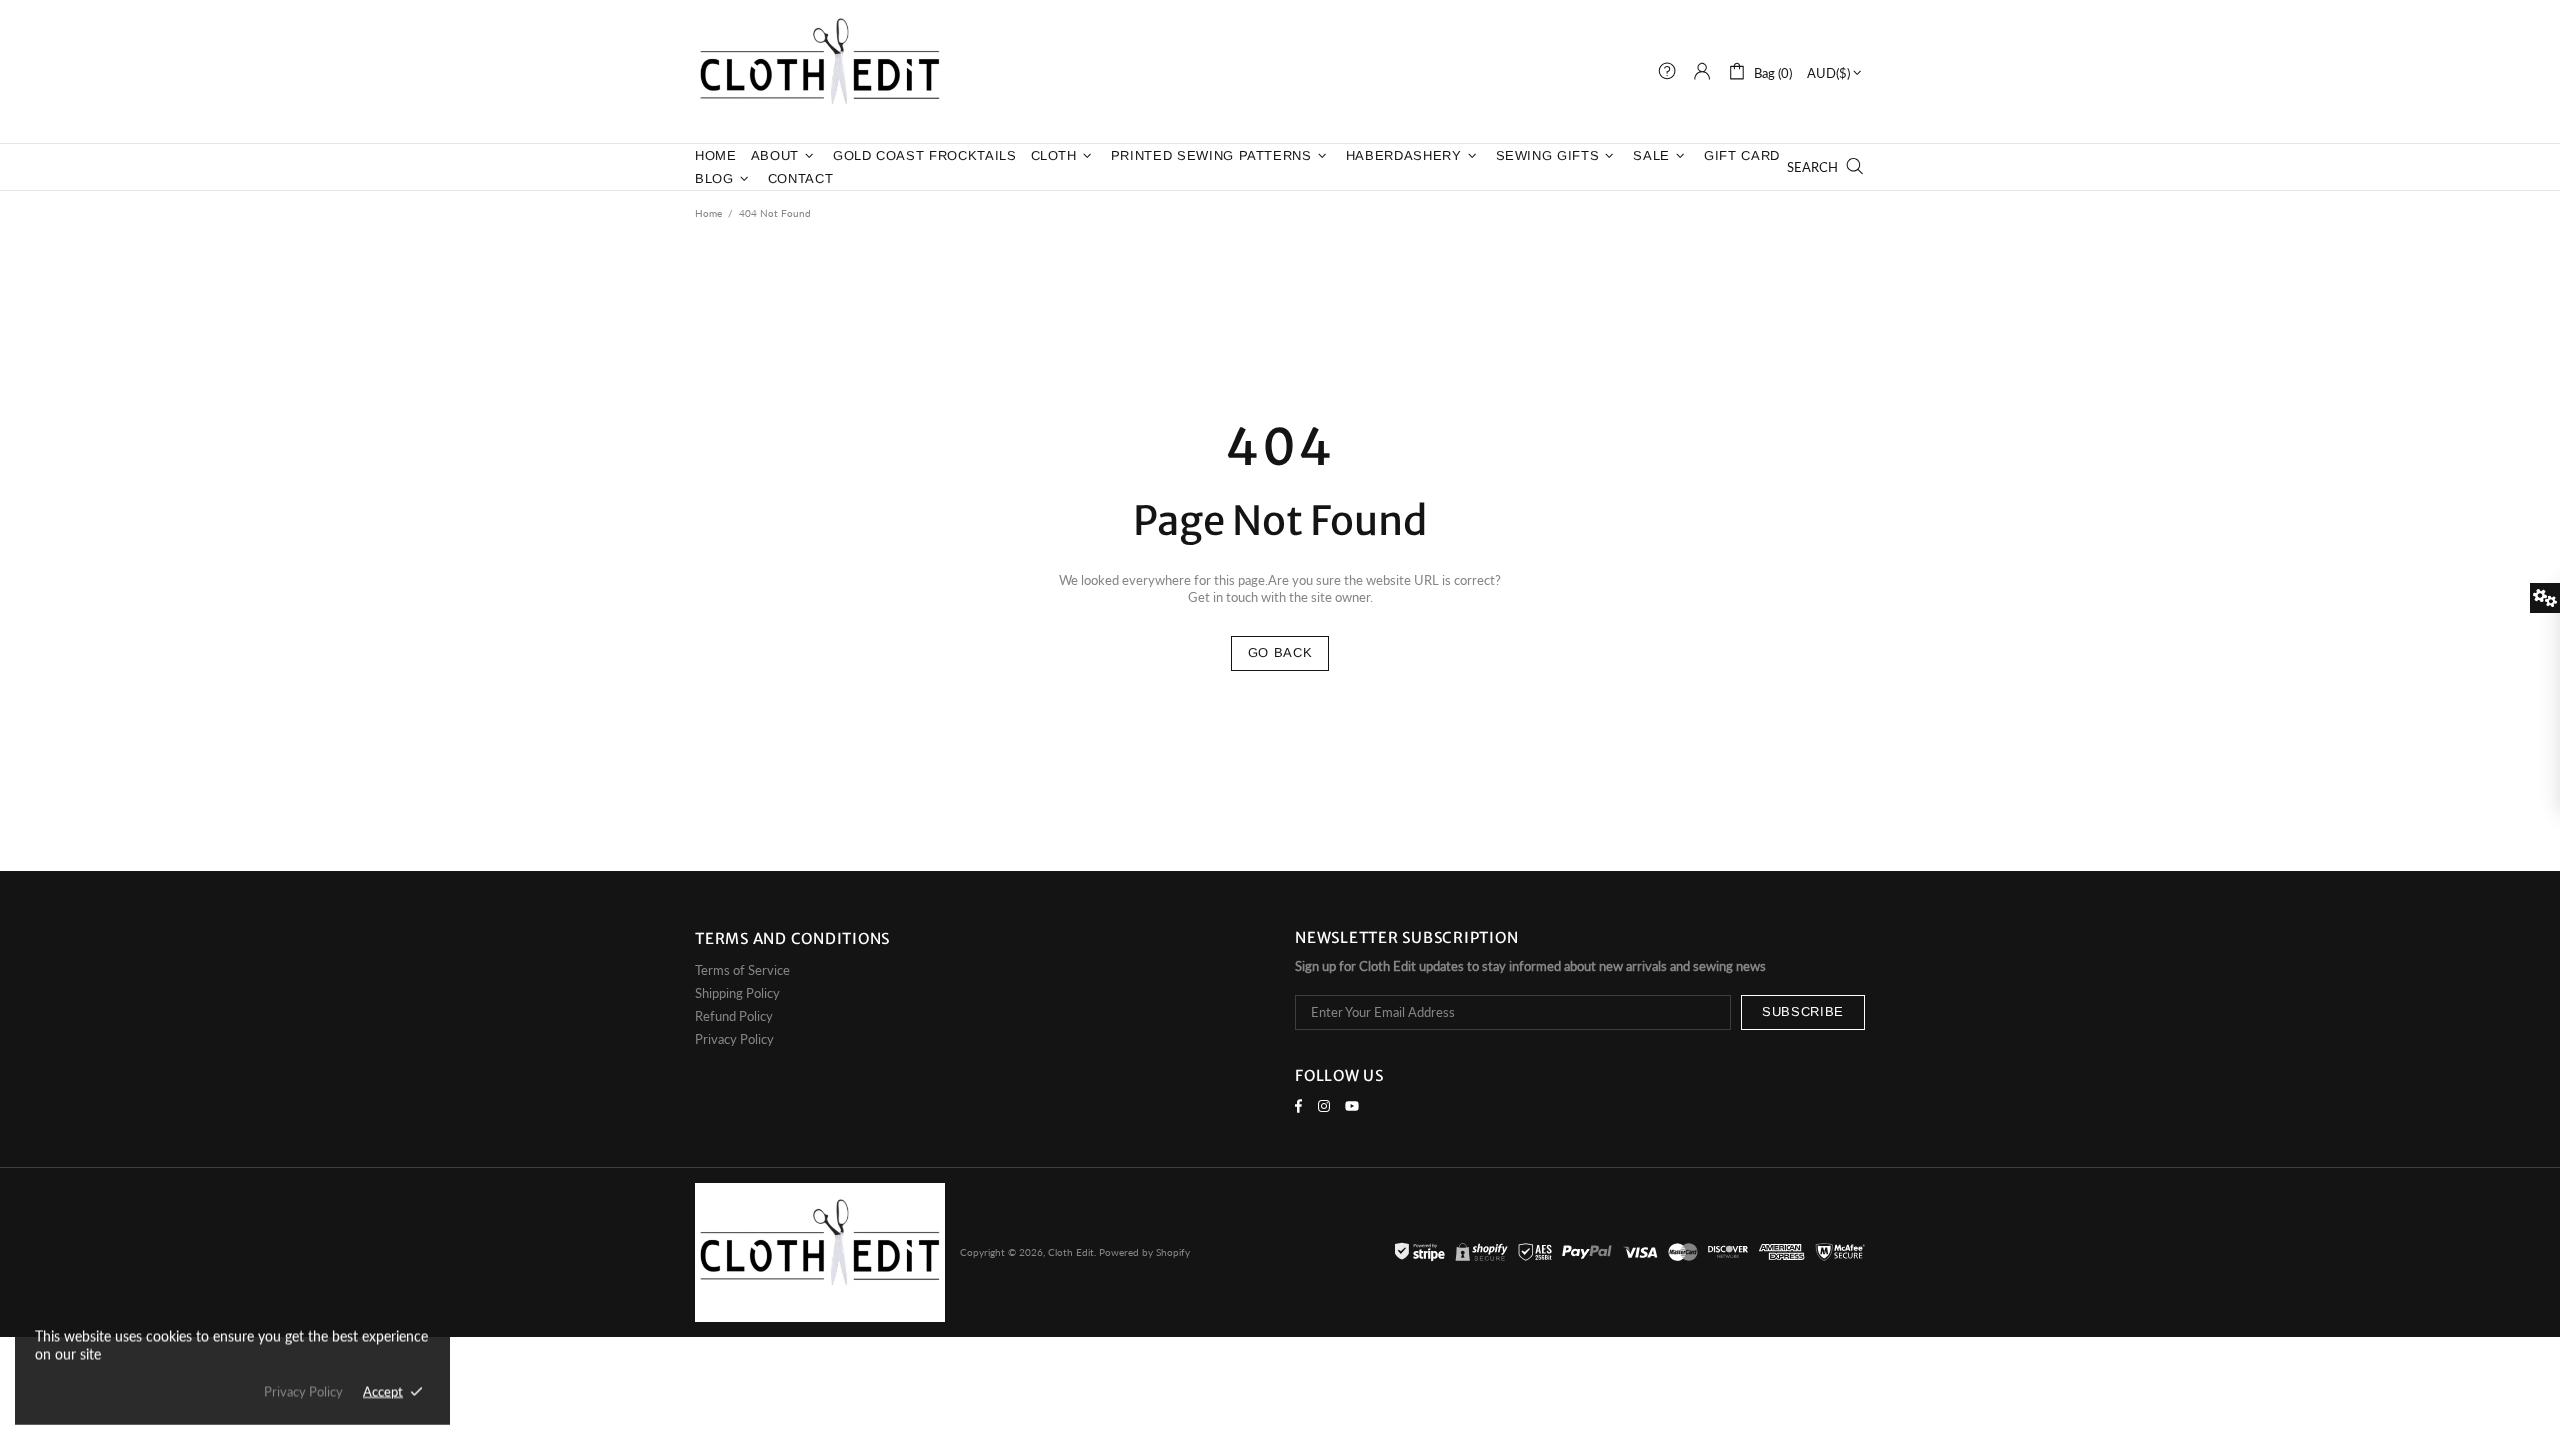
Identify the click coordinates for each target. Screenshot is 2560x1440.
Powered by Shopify (1144, 1252)
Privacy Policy (734, 1039)
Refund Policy (734, 1016)
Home (708, 213)
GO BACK (1280, 652)
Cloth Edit (820, 71)
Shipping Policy (737, 993)
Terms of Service (742, 970)
